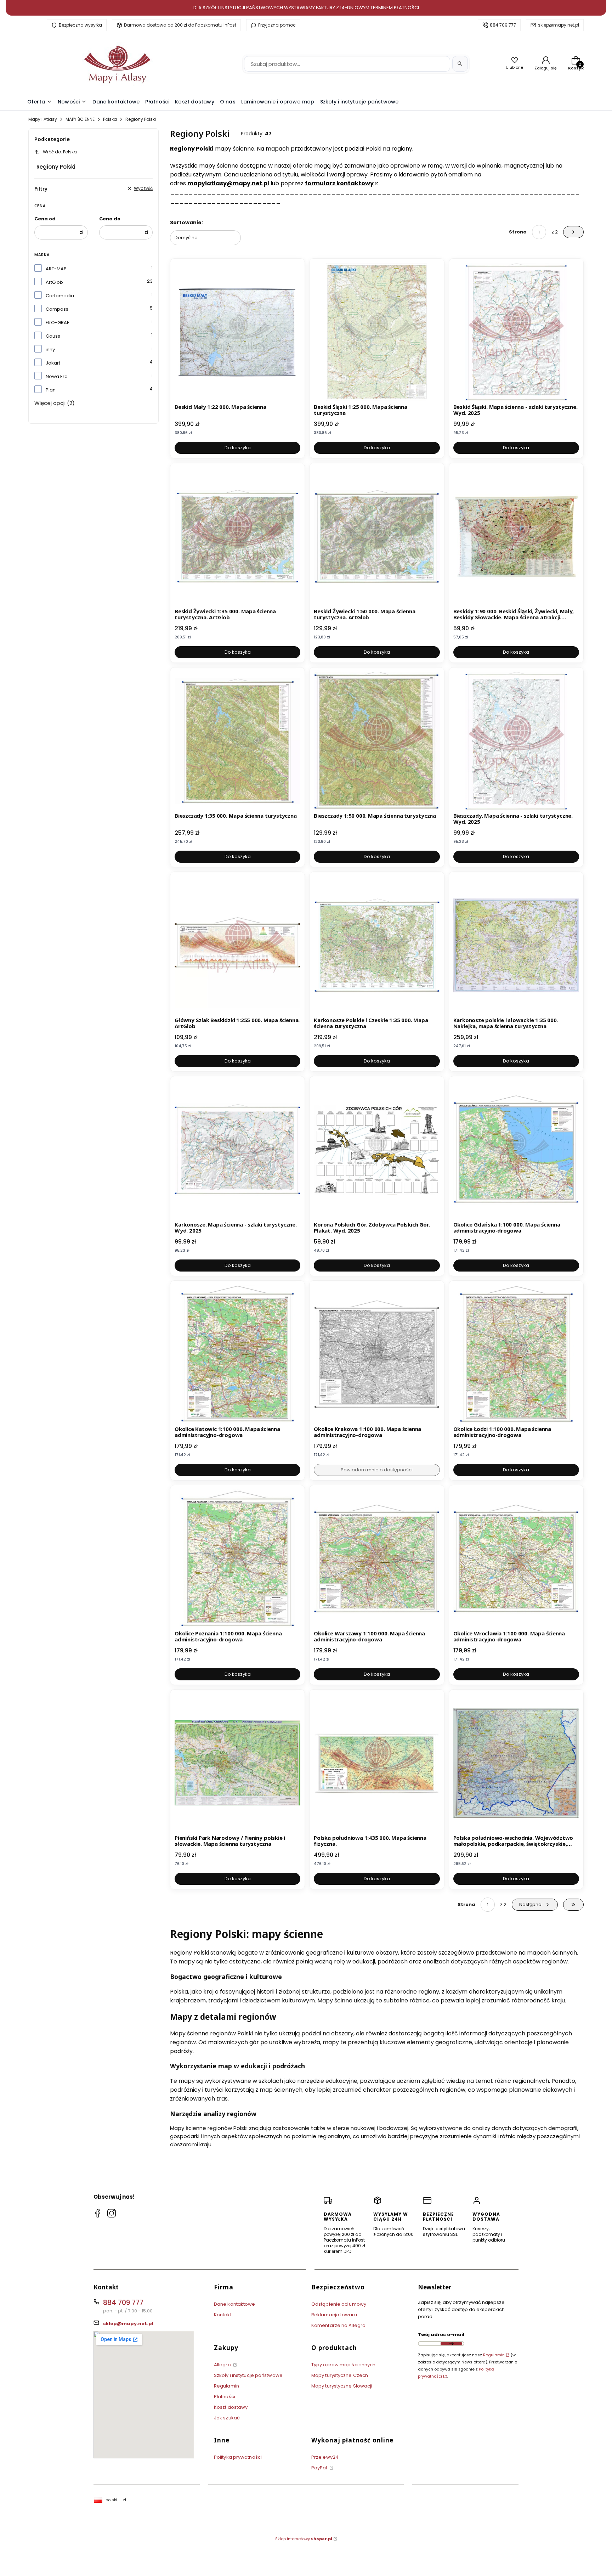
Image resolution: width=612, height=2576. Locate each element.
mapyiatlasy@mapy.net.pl (228, 183)
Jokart (53, 363)
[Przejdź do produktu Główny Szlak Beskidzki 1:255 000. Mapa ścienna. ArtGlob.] (237, 945)
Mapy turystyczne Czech (340, 2375)
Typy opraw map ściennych (343, 2365)
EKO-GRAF (57, 323)
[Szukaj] (460, 64)
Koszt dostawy (231, 2407)
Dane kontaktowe (235, 2304)
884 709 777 (503, 25)
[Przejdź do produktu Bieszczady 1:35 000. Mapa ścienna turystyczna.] (237, 741)
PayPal (320, 2468)
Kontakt (223, 2315)
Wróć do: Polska (60, 152)
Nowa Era (57, 376)
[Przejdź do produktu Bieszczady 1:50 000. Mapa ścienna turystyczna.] (377, 741)
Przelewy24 (325, 2457)
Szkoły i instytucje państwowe (248, 2375)
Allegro (223, 2365)
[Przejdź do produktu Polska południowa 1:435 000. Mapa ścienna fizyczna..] (377, 1763)
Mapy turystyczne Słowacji (342, 2386)
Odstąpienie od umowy (339, 2304)
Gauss (53, 336)
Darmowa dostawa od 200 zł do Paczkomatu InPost (180, 25)
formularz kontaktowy (339, 183)
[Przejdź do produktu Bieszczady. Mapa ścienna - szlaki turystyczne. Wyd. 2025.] (516, 741)
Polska (110, 119)
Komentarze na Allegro (338, 2325)
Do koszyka (238, 448)
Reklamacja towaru (334, 2315)
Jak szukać (227, 2418)
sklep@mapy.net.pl (559, 25)
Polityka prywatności (238, 2457)
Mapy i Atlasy (43, 119)
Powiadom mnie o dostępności (377, 1470)
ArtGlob (54, 282)
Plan (51, 390)
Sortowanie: (186, 222)
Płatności (225, 2397)
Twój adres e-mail (441, 2335)
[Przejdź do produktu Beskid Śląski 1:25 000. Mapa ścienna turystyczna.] (377, 332)
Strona (518, 232)
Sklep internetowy (304, 2539)
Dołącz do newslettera (451, 2344)
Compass (57, 309)
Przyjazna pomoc (277, 25)
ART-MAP (56, 269)
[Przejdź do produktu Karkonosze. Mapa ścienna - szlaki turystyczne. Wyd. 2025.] (237, 1150)
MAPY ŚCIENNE (80, 119)
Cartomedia (60, 296)
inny (50, 350)
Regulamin (226, 2386)
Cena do (110, 219)
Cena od (45, 219)
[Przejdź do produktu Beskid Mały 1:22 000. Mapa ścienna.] (237, 332)
